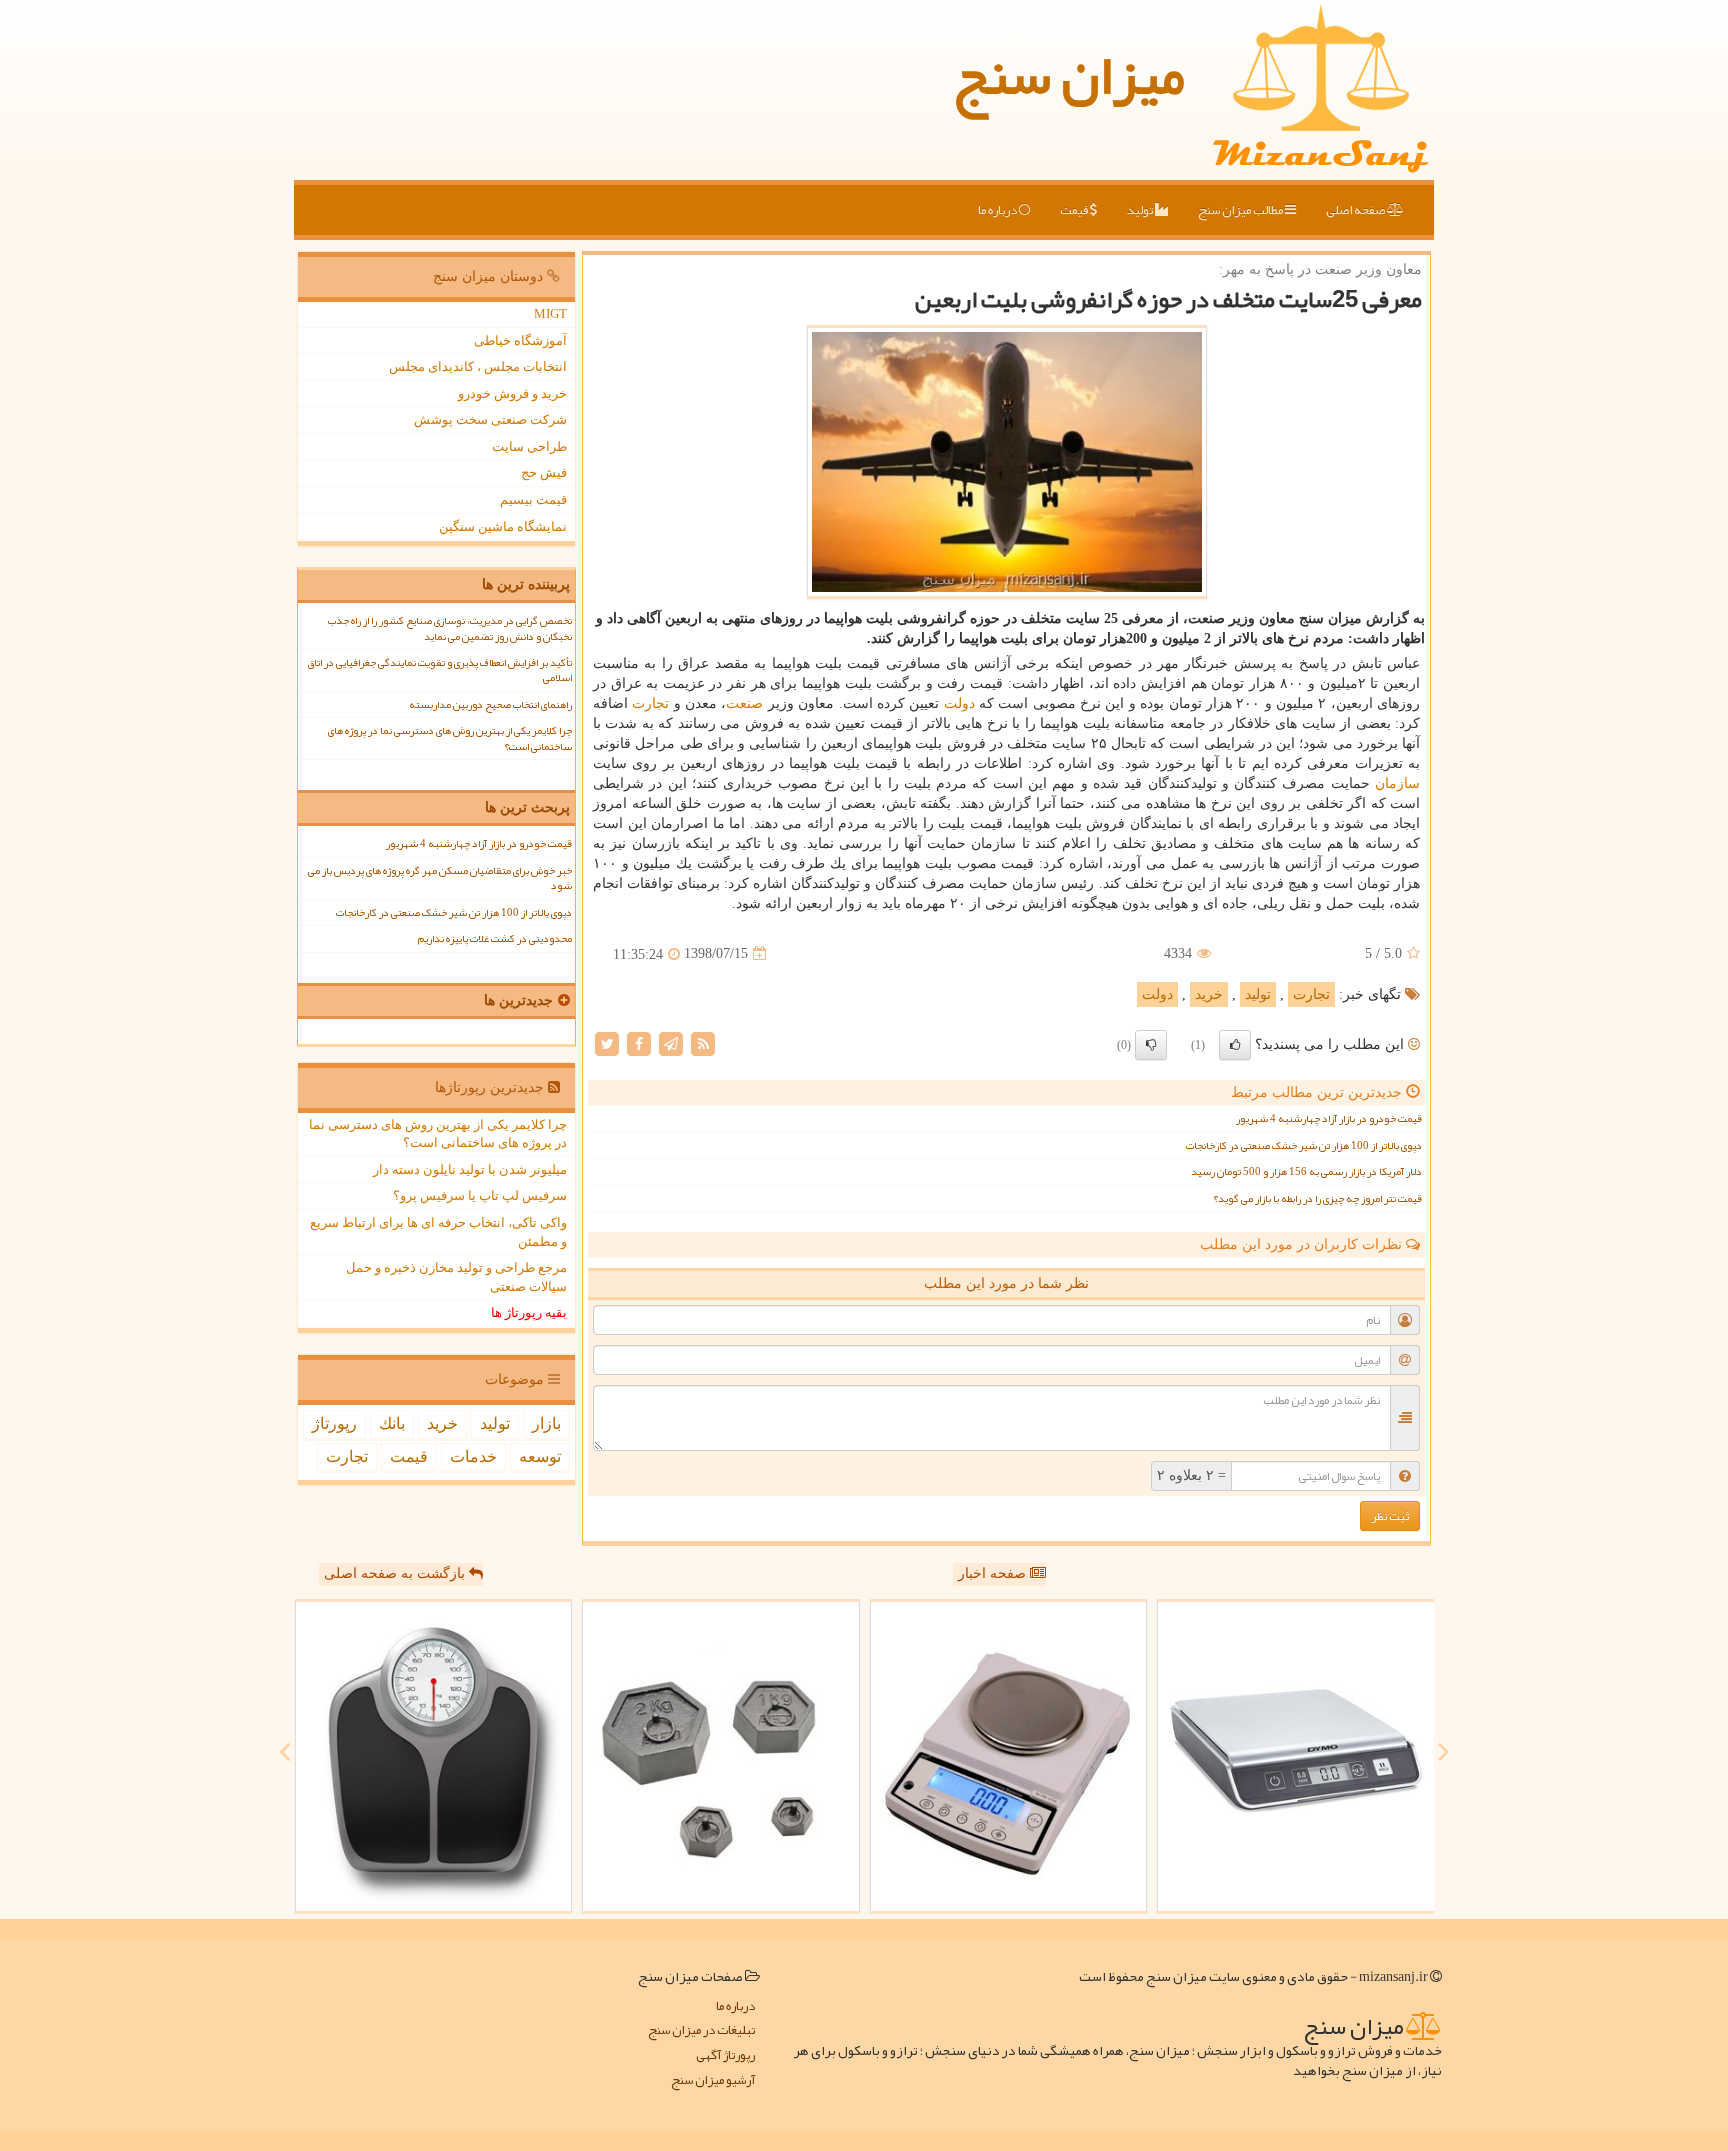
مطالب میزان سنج (1241, 210)
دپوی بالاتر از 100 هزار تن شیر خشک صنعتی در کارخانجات (1304, 1145)
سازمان (1397, 783)
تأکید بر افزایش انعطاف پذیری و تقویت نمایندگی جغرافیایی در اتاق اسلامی (439, 670)
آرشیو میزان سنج (713, 2080)
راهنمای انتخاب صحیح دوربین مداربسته (490, 704)
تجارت (650, 703)
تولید (1141, 210)
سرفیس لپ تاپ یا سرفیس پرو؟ (480, 1195)
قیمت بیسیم (533, 499)
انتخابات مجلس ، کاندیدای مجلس (478, 366)
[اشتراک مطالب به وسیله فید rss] (703, 1042)
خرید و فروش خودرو (512, 393)
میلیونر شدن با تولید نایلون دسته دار (470, 1169)
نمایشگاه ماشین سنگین (503, 526)
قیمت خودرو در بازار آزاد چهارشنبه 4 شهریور (1329, 1118)
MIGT (550, 313)
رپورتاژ (334, 1423)
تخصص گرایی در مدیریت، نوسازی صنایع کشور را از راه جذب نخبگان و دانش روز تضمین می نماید (450, 628)
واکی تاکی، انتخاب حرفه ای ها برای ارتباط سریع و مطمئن (438, 1232)
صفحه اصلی (1356, 210)
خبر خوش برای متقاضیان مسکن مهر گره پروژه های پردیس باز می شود (440, 878)
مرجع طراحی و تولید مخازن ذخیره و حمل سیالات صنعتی (456, 1277)
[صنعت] (721, 1756)
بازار (546, 1423)
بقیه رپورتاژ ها (529, 1312)
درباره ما (998, 210)
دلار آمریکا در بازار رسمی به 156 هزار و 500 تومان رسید (1306, 1171)
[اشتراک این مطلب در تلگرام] (671, 1042)
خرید (1209, 994)
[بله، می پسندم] (1235, 1045)
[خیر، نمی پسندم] (1151, 1045)
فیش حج (544, 472)
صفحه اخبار (994, 1573)
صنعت (744, 703)
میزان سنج (1069, 75)
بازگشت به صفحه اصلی (396, 1573)
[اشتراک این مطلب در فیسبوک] (639, 1042)
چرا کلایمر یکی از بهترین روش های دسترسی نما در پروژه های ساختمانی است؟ (450, 738)
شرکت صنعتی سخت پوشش (490, 419)
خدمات (473, 1456)
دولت (959, 703)
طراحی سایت (529, 446)
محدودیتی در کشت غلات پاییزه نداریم (495, 938)
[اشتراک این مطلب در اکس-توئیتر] (607, 1042)
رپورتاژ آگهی (725, 2055)
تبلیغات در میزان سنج (701, 2030)
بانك (392, 1423)
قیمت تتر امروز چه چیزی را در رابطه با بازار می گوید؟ (1317, 1198)
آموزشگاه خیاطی (520, 340)
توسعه (540, 1456)
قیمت (1075, 210)
